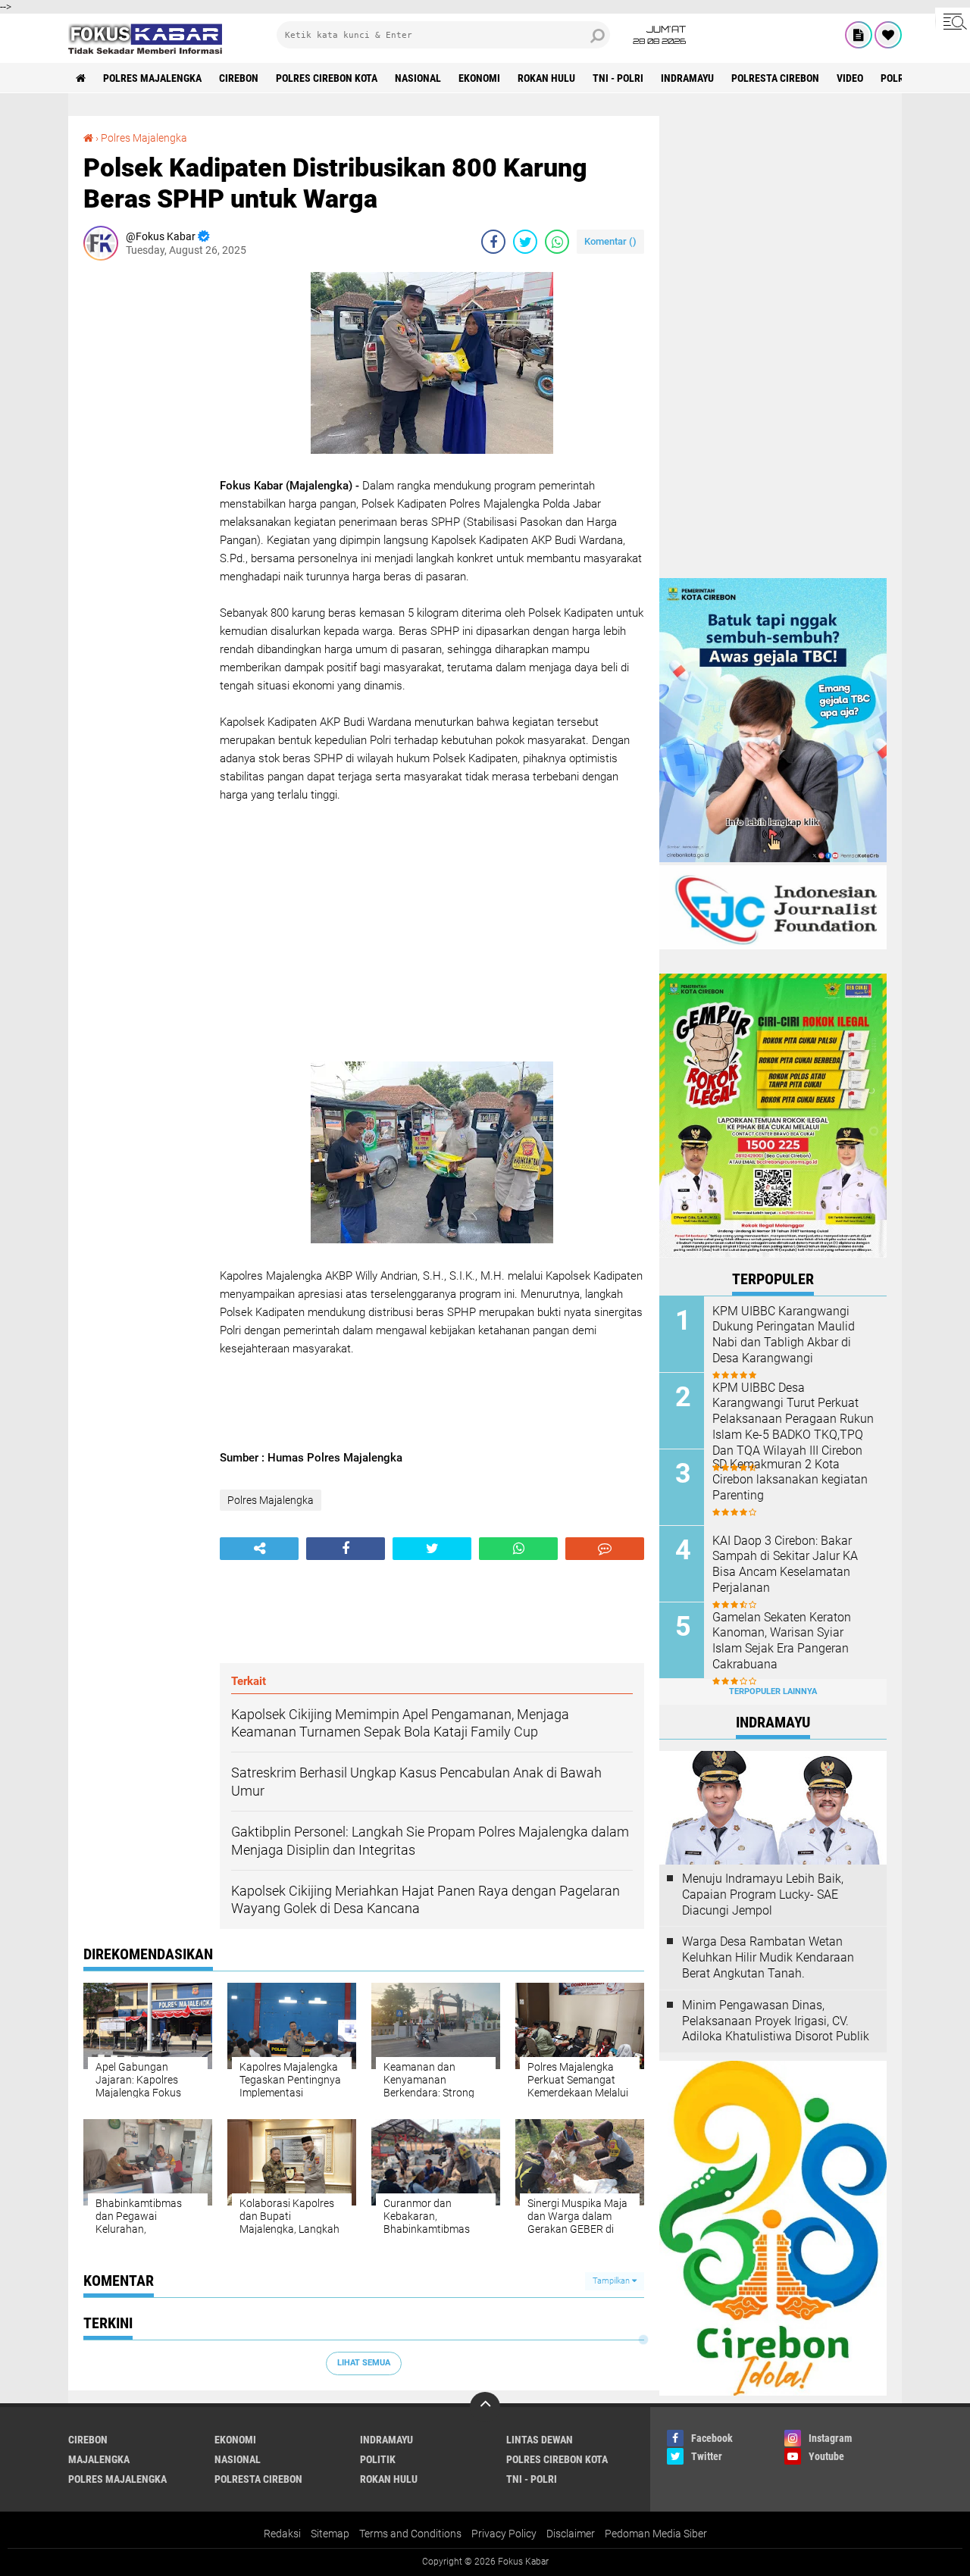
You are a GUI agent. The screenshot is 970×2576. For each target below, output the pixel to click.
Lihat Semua (364, 2363)
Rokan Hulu (546, 78)
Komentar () (610, 241)
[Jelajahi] (953, 21)
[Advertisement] (144, 499)
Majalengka (99, 2459)
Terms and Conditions (410, 2534)
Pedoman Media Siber (656, 2534)
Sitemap (330, 2534)
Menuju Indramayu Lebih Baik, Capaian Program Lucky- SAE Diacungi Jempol (763, 1894)
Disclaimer (571, 2534)
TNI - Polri (618, 78)
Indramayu (687, 78)
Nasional (418, 78)
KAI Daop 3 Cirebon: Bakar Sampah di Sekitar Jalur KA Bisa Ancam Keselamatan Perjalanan (785, 1564)
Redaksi (282, 2534)
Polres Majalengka (152, 78)
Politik (378, 2459)
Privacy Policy (504, 2534)
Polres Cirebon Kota (327, 78)
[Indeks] (859, 35)
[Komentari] (605, 1549)
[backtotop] (485, 2407)
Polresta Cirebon (775, 78)
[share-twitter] (525, 242)
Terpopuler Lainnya (773, 1691)
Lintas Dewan (540, 2440)
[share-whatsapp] (557, 242)
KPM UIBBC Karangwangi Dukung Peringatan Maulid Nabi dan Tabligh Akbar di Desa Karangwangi (784, 1335)
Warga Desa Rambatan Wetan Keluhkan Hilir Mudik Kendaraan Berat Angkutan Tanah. (768, 1957)
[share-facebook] (493, 242)
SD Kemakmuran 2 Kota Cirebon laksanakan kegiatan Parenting (790, 1480)
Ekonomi (479, 78)
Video (850, 78)
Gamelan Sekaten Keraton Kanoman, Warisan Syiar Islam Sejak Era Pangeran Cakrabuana (782, 1641)
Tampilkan (612, 2281)
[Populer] (888, 35)
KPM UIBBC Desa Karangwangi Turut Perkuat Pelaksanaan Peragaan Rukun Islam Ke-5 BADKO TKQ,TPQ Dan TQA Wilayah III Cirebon (793, 1419)
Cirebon (239, 78)
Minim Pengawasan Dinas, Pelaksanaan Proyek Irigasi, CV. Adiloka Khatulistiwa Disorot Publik (776, 2021)
